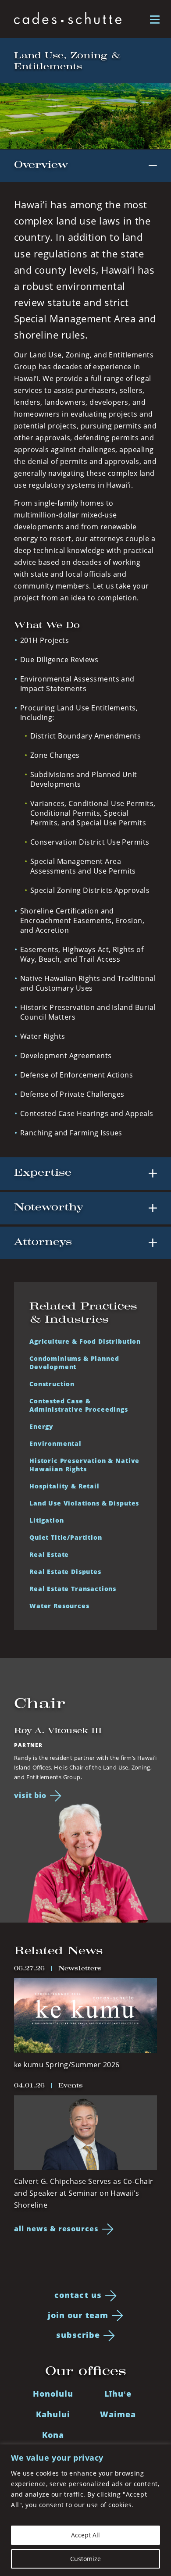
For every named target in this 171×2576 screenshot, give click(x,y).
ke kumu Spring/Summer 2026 (67, 2065)
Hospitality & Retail (64, 1486)
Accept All (85, 2535)
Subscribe (78, 2335)
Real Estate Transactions (73, 1589)
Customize (85, 2559)
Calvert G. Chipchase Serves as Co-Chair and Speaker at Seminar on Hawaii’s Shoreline (84, 2193)
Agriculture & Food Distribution (85, 1341)
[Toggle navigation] (155, 19)
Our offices (86, 2371)
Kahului (53, 2414)
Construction (52, 1384)
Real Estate (49, 1554)
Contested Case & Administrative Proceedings (79, 1405)
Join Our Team (78, 2315)
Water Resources (59, 1606)
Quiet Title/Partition (66, 1537)
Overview (41, 165)
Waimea (118, 2414)
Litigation (46, 1520)
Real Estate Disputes (65, 1572)
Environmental (55, 1443)
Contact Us (78, 2295)
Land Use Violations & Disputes (84, 1503)
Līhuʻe (118, 2394)
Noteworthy (48, 1207)
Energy (41, 1426)
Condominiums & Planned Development (74, 1363)
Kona (53, 2435)
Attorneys (43, 1242)
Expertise (43, 1172)
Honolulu (53, 2394)
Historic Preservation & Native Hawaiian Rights (84, 1465)
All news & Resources (56, 2229)
